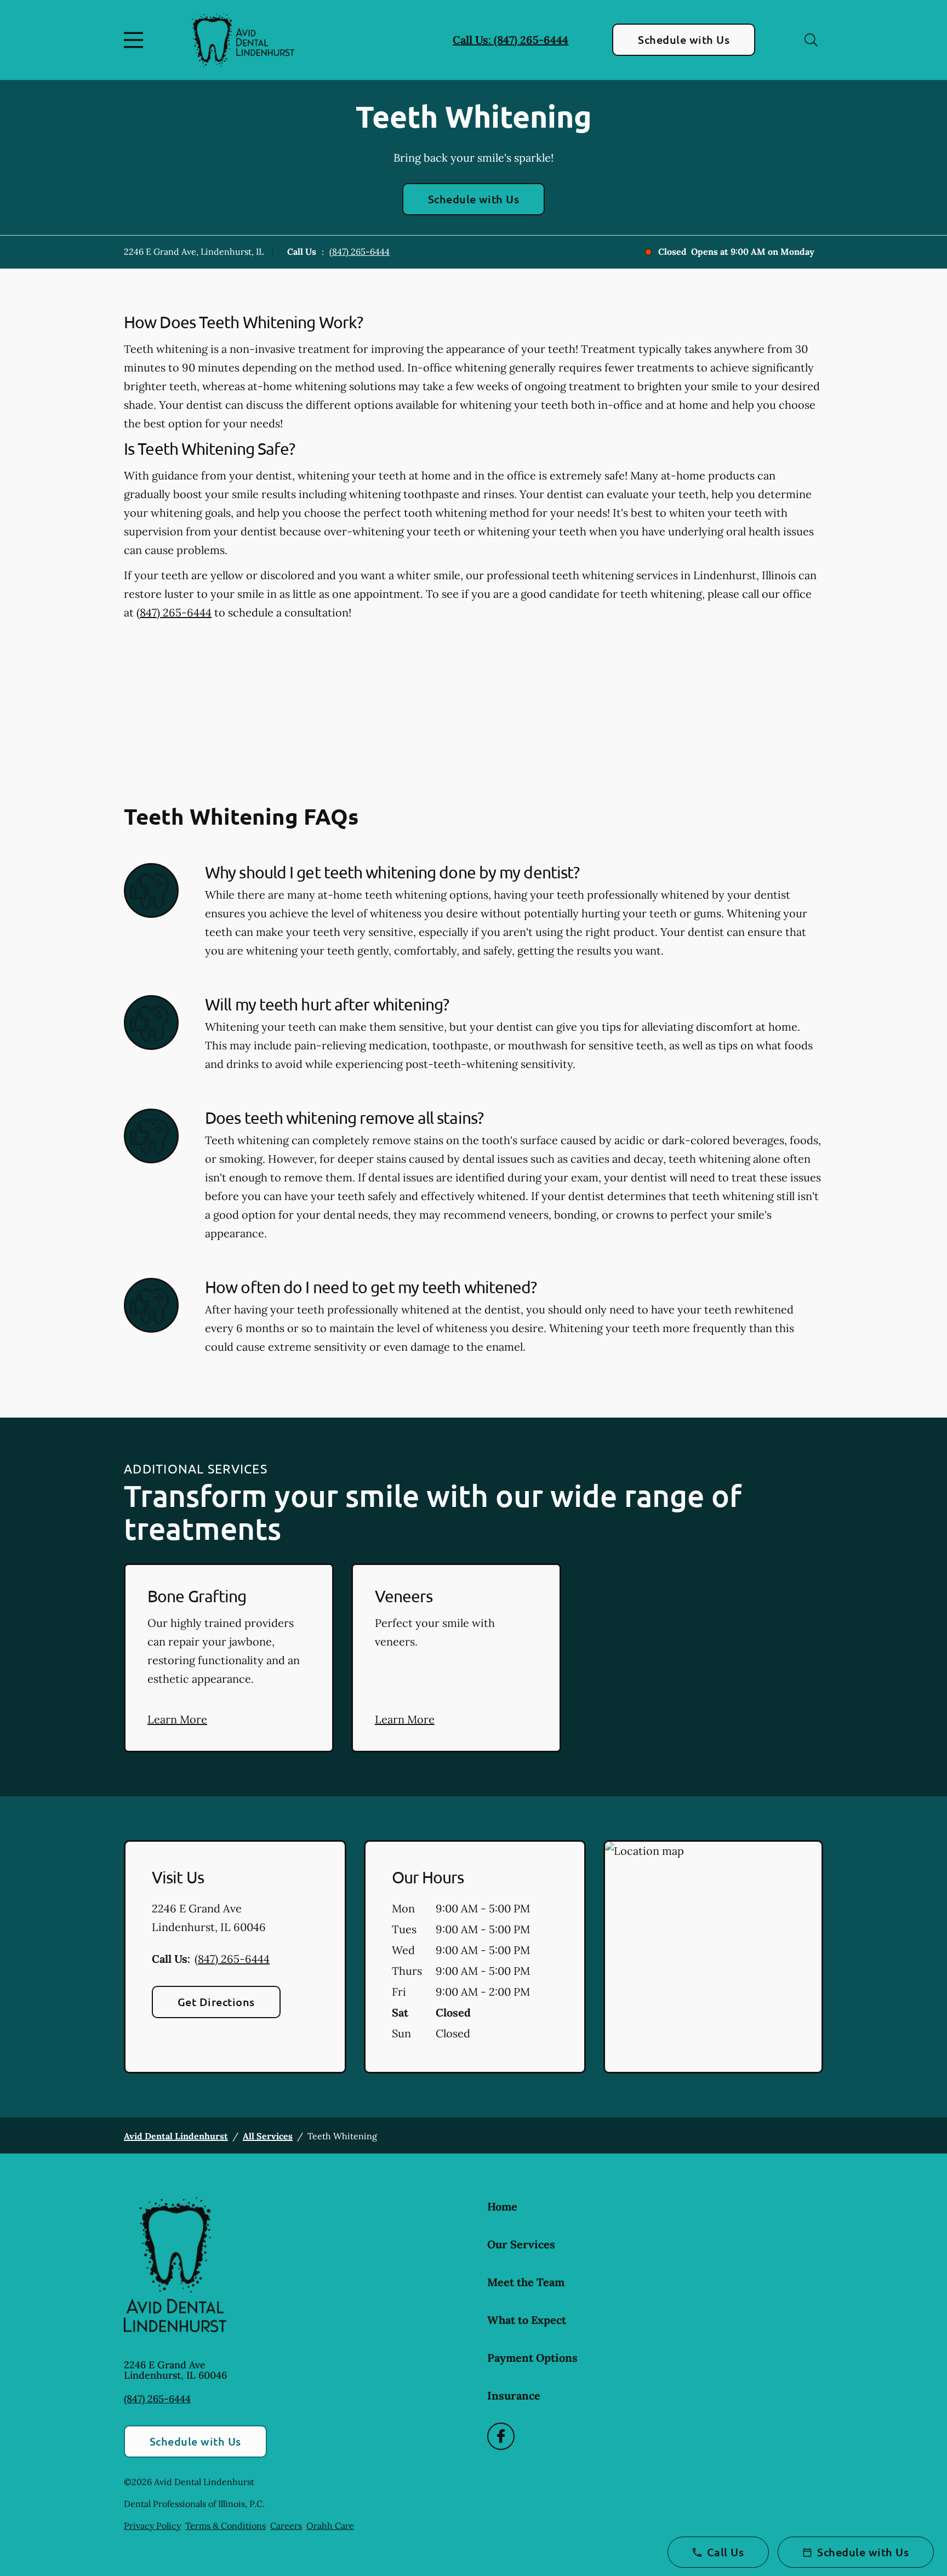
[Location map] (713, 1957)
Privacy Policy (152, 2526)
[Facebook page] (501, 2436)
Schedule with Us (684, 39)
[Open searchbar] (811, 40)
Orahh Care (330, 2526)
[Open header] (136, 40)
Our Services (521, 2244)
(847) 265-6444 (360, 252)
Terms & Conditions (226, 2526)
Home (502, 2206)
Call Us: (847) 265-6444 (510, 40)
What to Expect (527, 2320)
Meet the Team (526, 2282)
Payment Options (532, 2358)
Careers (286, 2526)
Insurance (514, 2395)
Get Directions (216, 2002)
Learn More (177, 1719)
